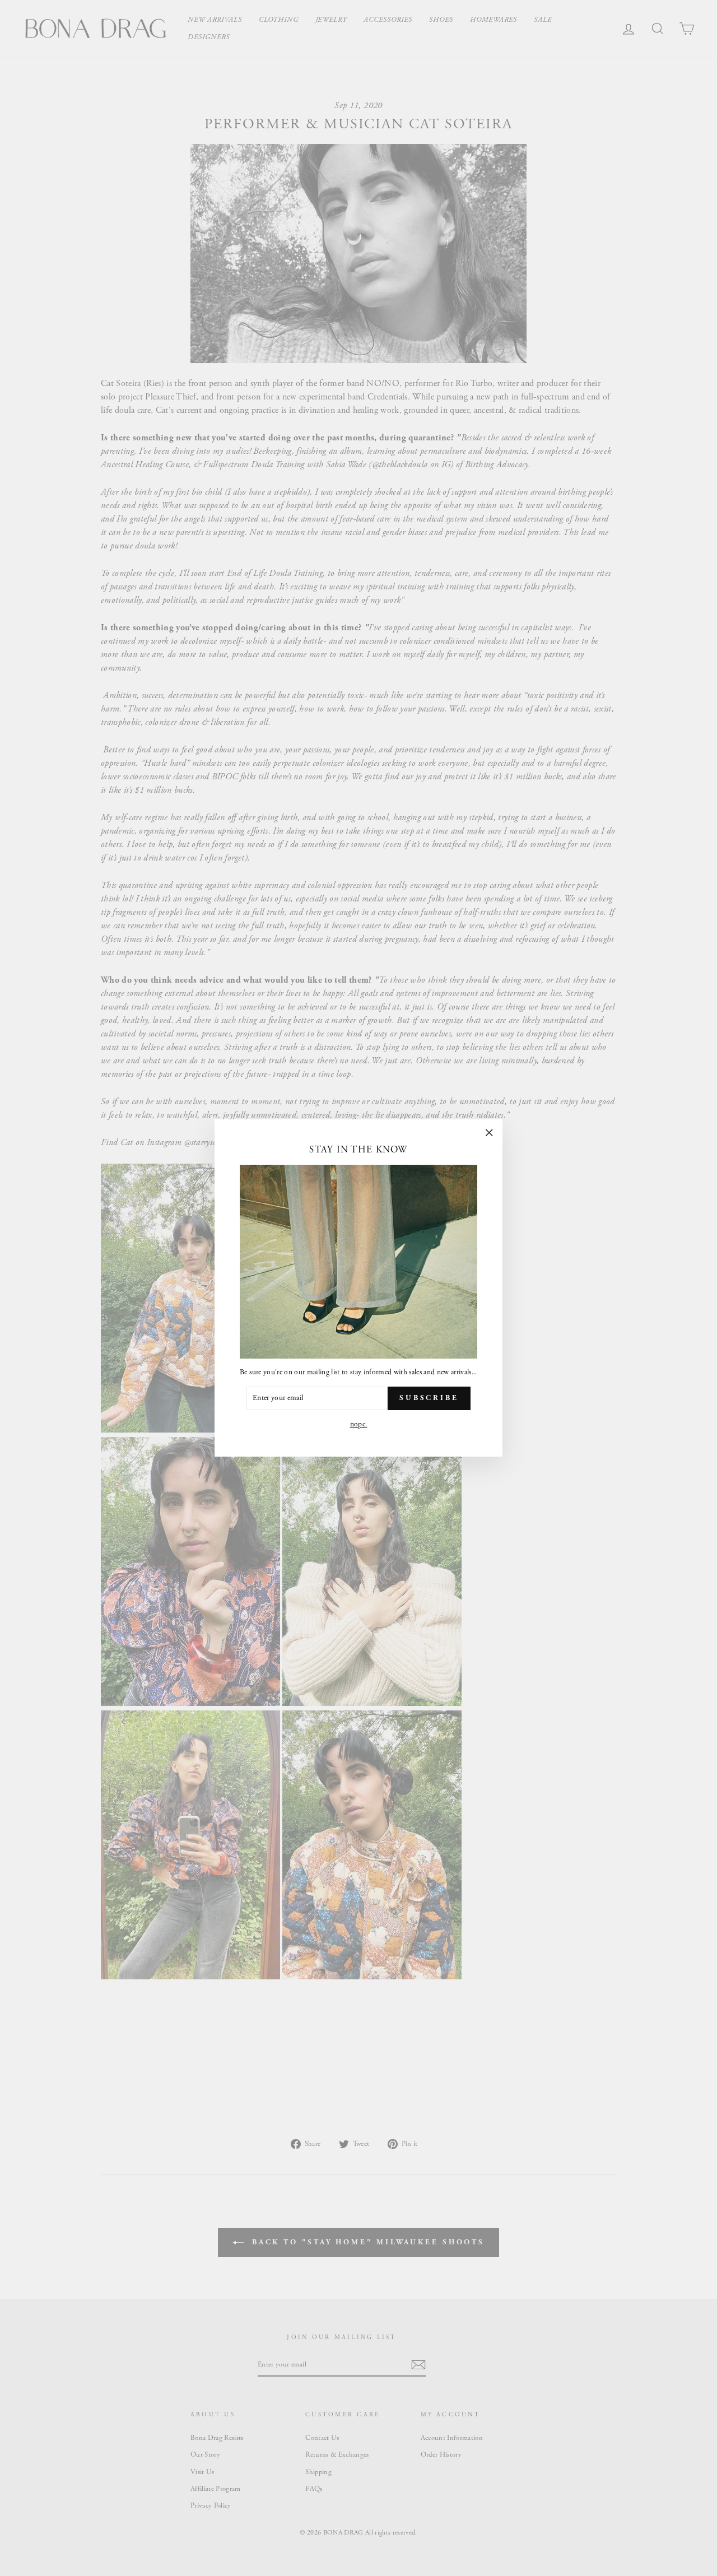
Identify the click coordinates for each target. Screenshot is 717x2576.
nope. (359, 1424)
